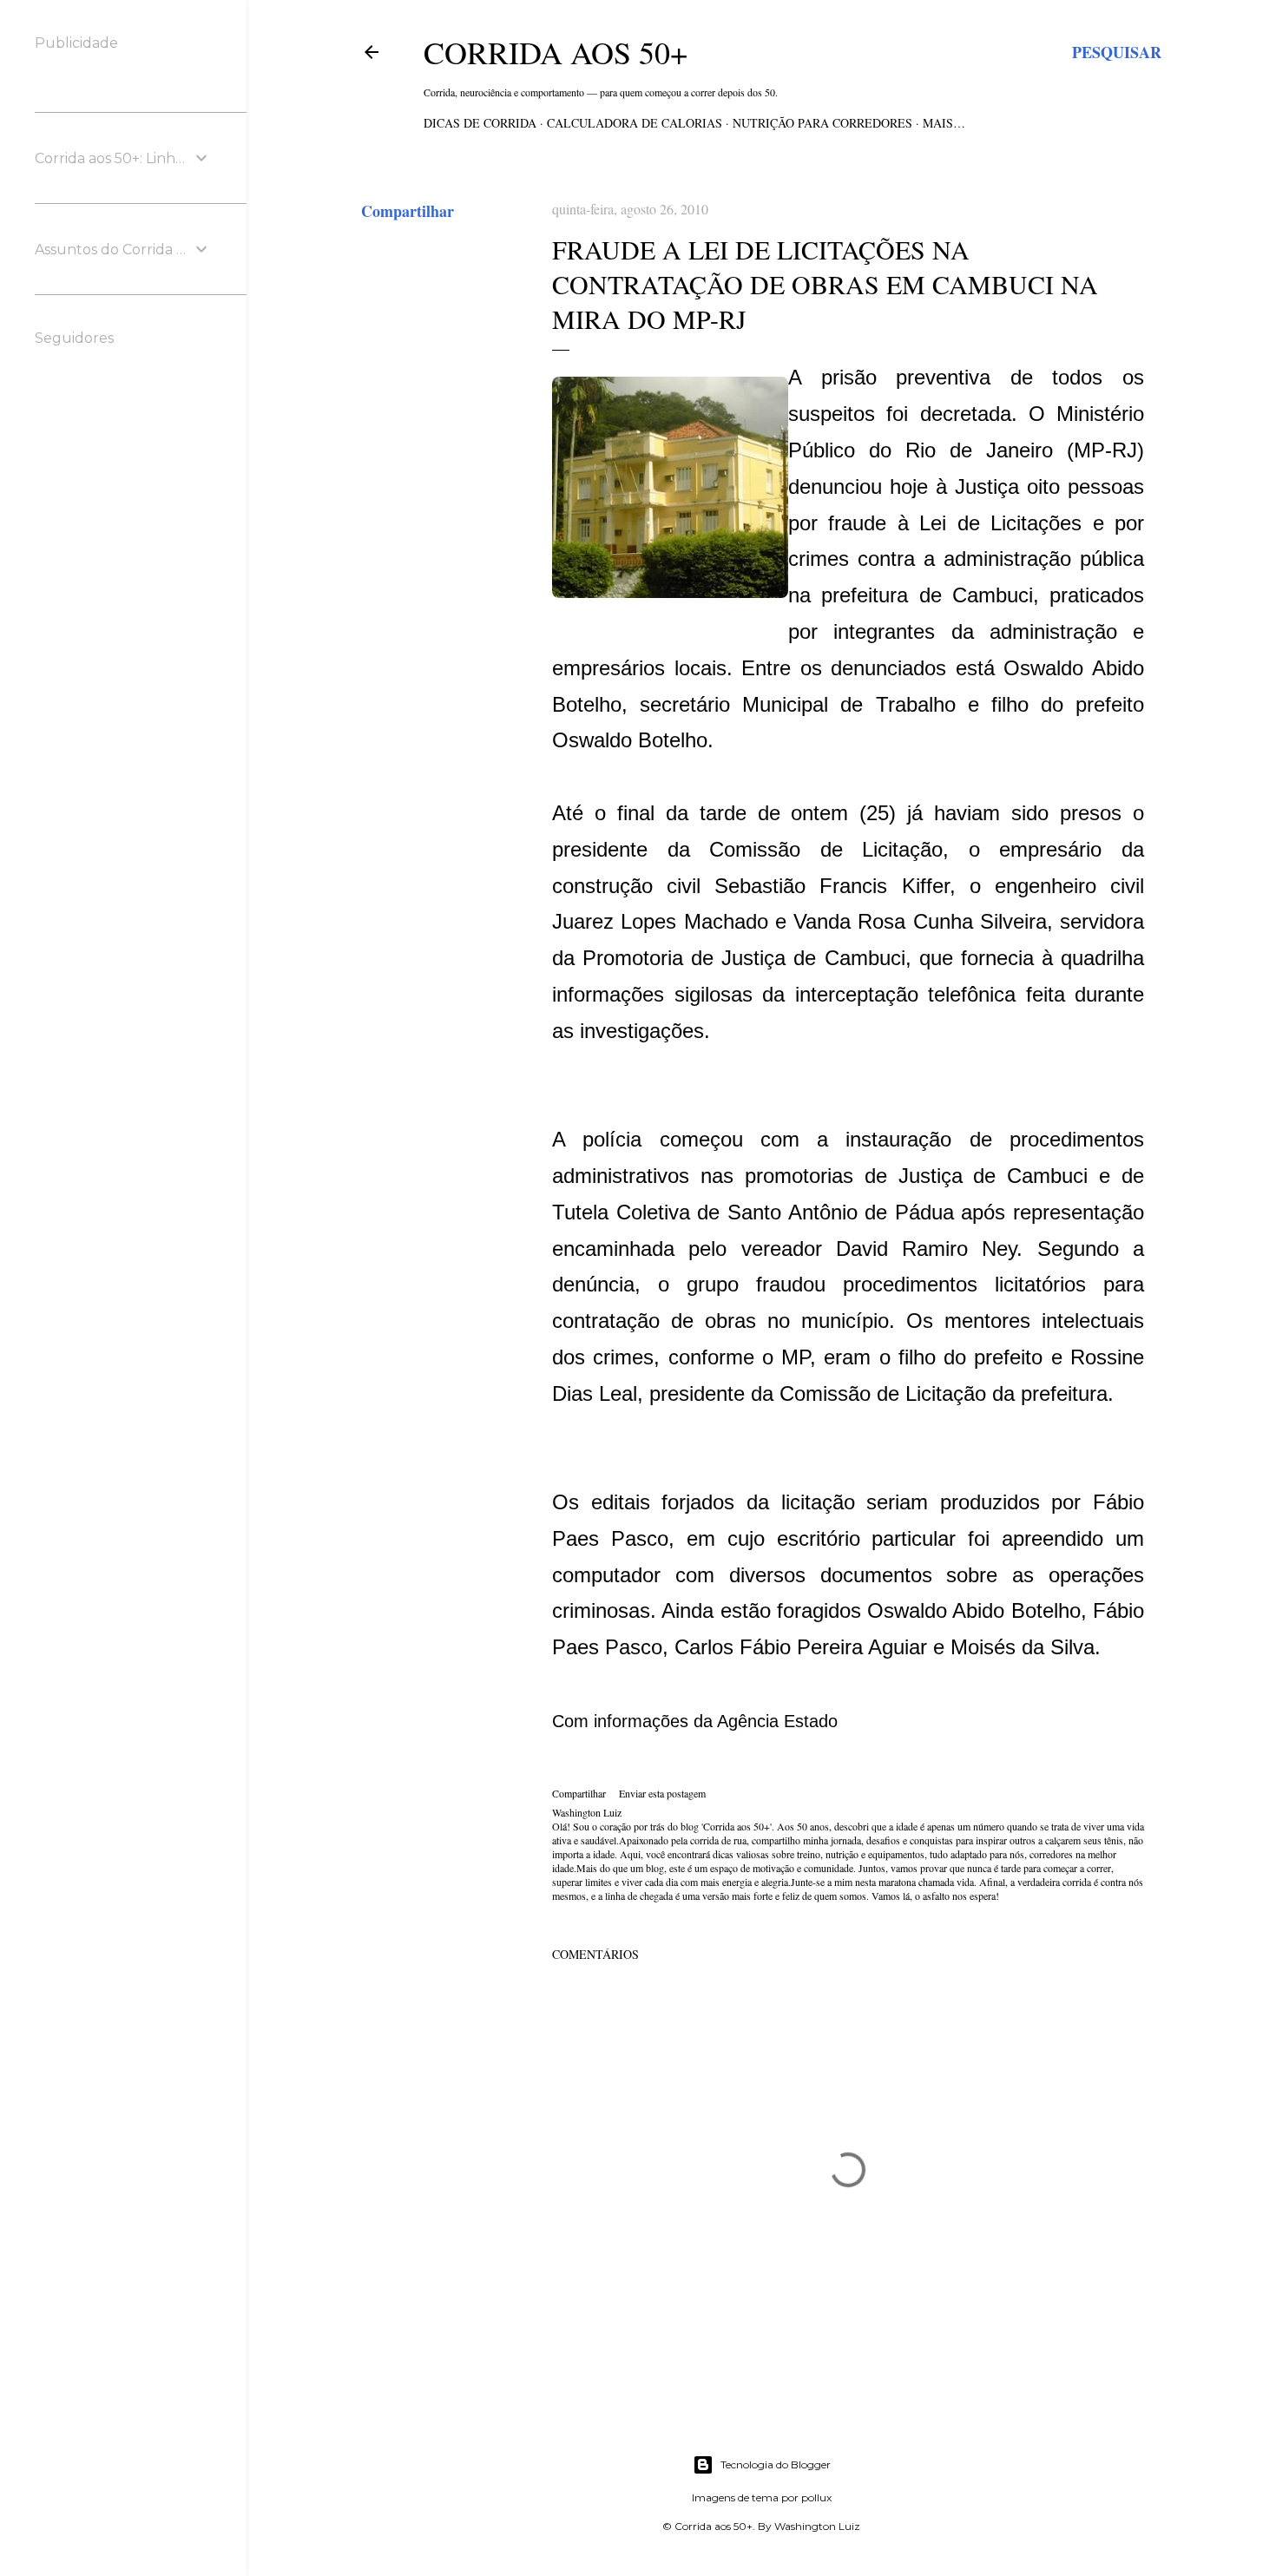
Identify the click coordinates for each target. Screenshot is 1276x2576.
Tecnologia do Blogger (776, 2464)
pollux (816, 2497)
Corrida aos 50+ (556, 52)
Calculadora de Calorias (635, 123)
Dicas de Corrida (480, 123)
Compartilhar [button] (408, 211)
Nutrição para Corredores (822, 123)
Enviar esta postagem (662, 1793)
